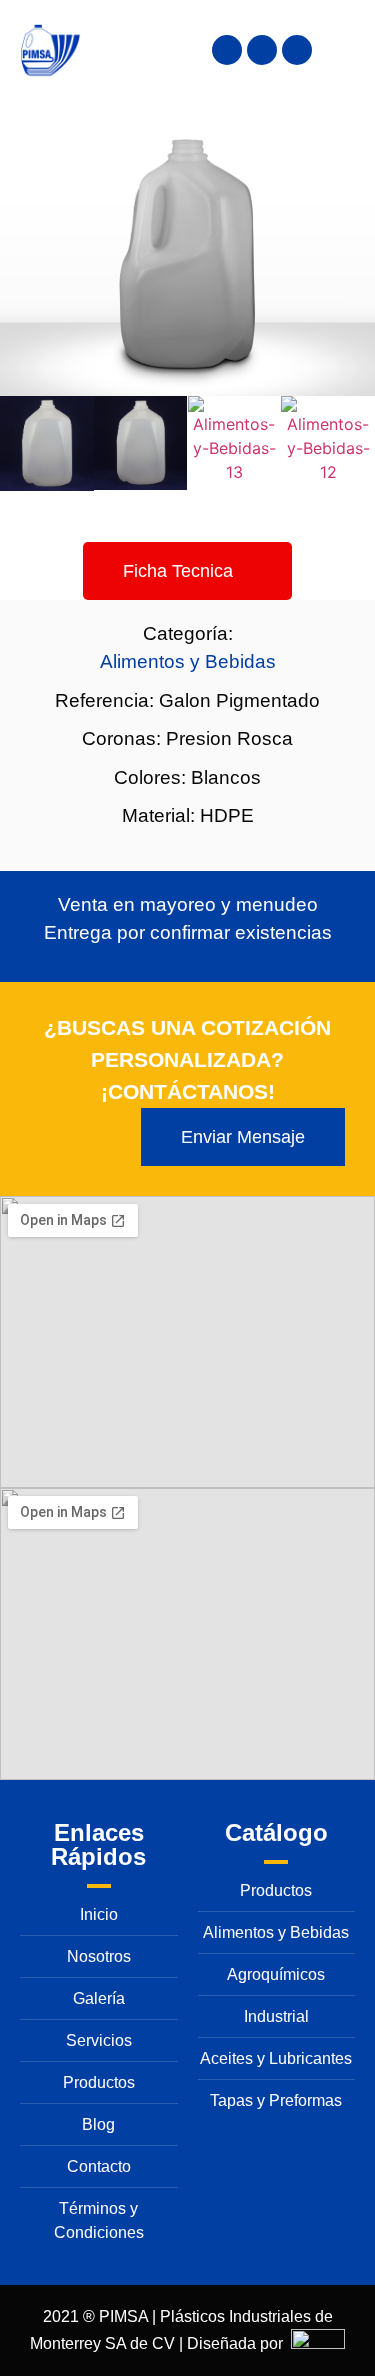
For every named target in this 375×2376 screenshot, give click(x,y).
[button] (19, 446)
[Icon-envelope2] (297, 50)
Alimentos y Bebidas (188, 661)
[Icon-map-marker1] (227, 50)
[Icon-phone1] (262, 50)
